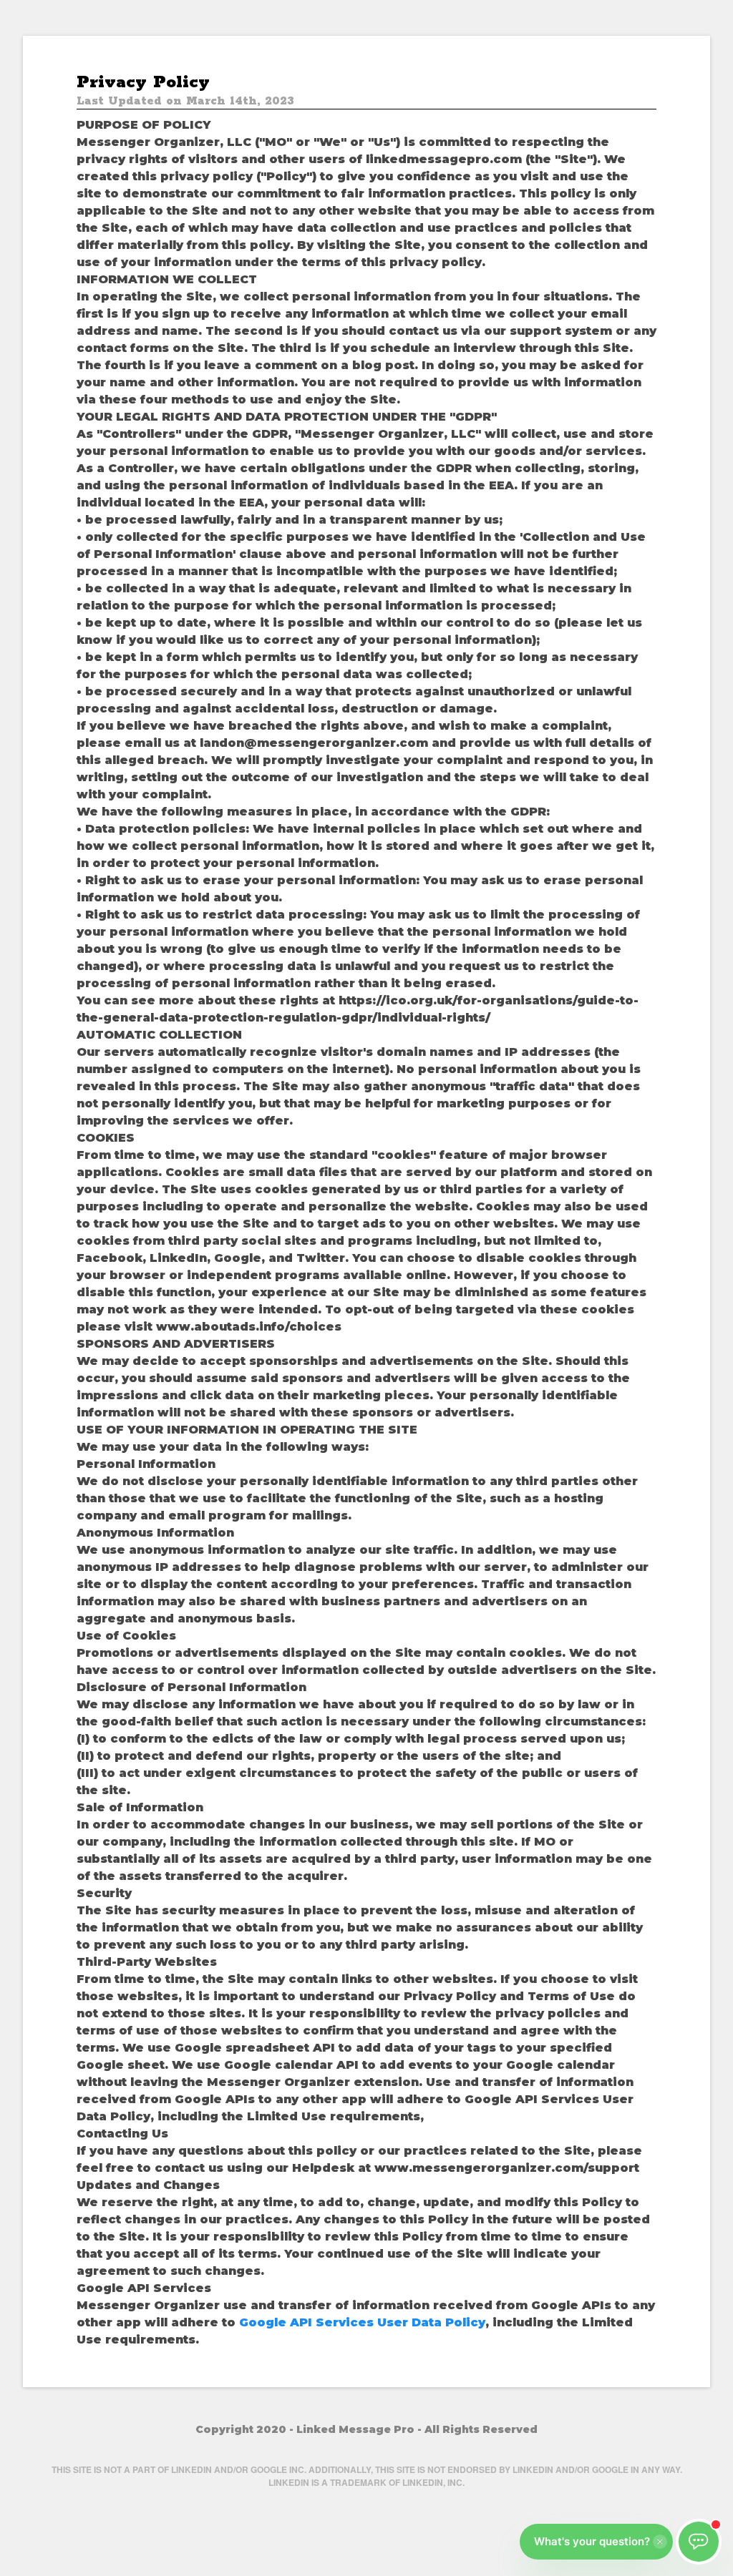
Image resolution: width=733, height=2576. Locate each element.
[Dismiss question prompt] (660, 2542)
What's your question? (592, 2541)
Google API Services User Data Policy (362, 2322)
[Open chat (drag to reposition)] (699, 2542)
